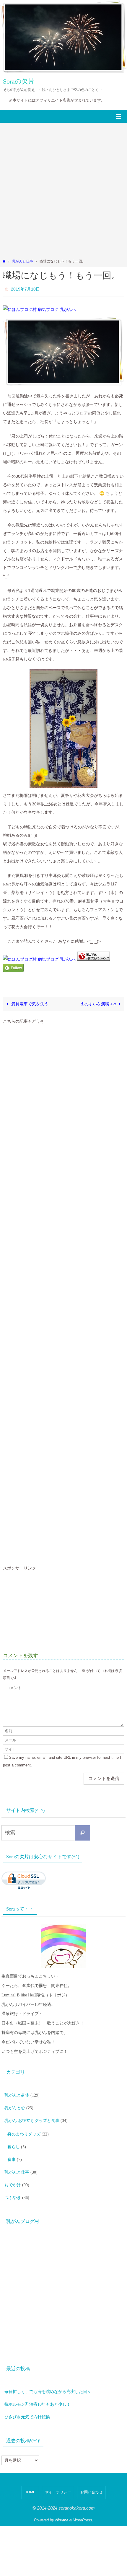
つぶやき (13, 2182)
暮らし (14, 2138)
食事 (12, 2149)
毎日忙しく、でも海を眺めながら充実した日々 (48, 2375)
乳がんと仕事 (22, 261)
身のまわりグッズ (24, 2126)
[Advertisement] (63, 192)
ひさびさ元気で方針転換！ (29, 2397)
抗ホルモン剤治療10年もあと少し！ (38, 2386)
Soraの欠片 (19, 81)
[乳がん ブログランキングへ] (94, 958)
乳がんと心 (15, 2103)
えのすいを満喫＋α (99, 1002)
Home (30, 2471)
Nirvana (62, 2499)
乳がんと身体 (17, 2092)
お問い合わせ (91, 2471)
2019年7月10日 (25, 288)
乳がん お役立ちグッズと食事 (32, 2114)
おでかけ (13, 2171)
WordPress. (83, 2499)
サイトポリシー (58, 2471)
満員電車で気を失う (29, 1002)
